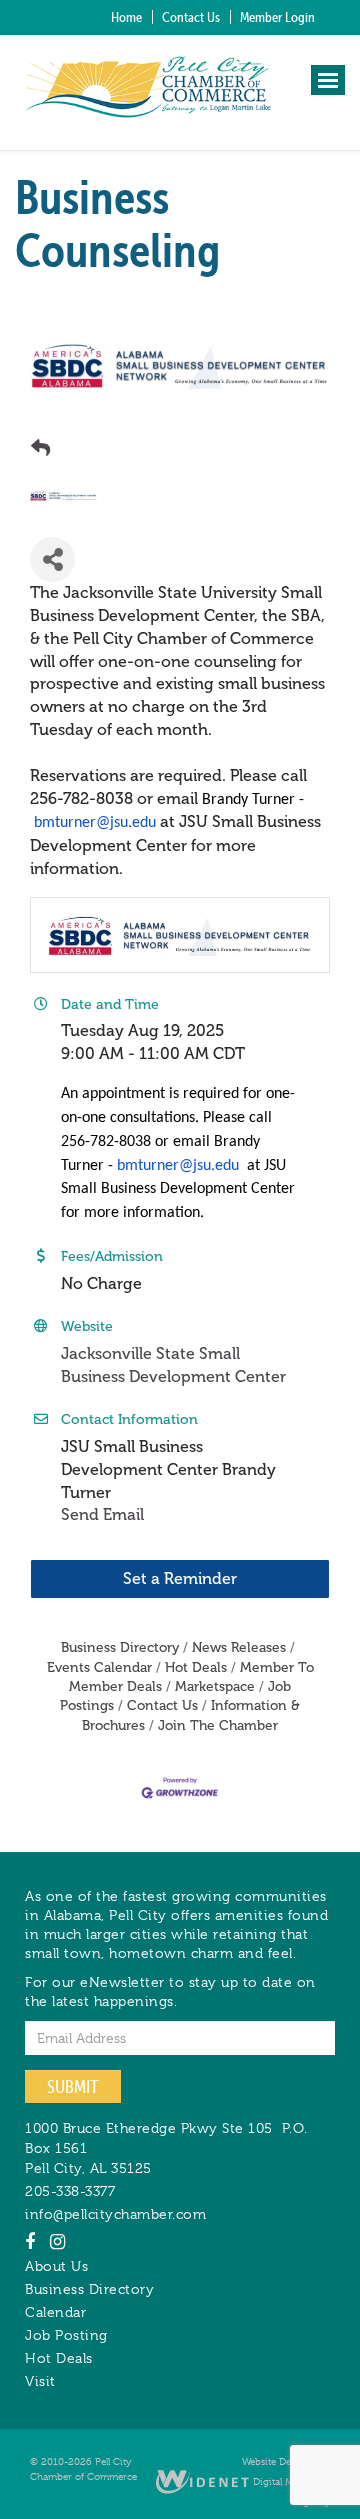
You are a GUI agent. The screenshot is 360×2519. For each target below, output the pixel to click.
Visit (40, 2381)
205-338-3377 (70, 2191)
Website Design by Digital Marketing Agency (286, 2481)
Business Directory (120, 1647)
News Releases (239, 1647)
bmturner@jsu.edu (95, 823)
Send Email (102, 1514)
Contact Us (191, 17)
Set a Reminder (180, 1578)
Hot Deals (196, 1667)
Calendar (55, 2312)
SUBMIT (73, 2086)
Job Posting (66, 2335)
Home (126, 17)
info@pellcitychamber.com (115, 2214)
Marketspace (215, 1686)
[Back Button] (40, 448)
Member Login (277, 17)
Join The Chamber (218, 1725)
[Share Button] (52, 559)
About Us (56, 2266)
